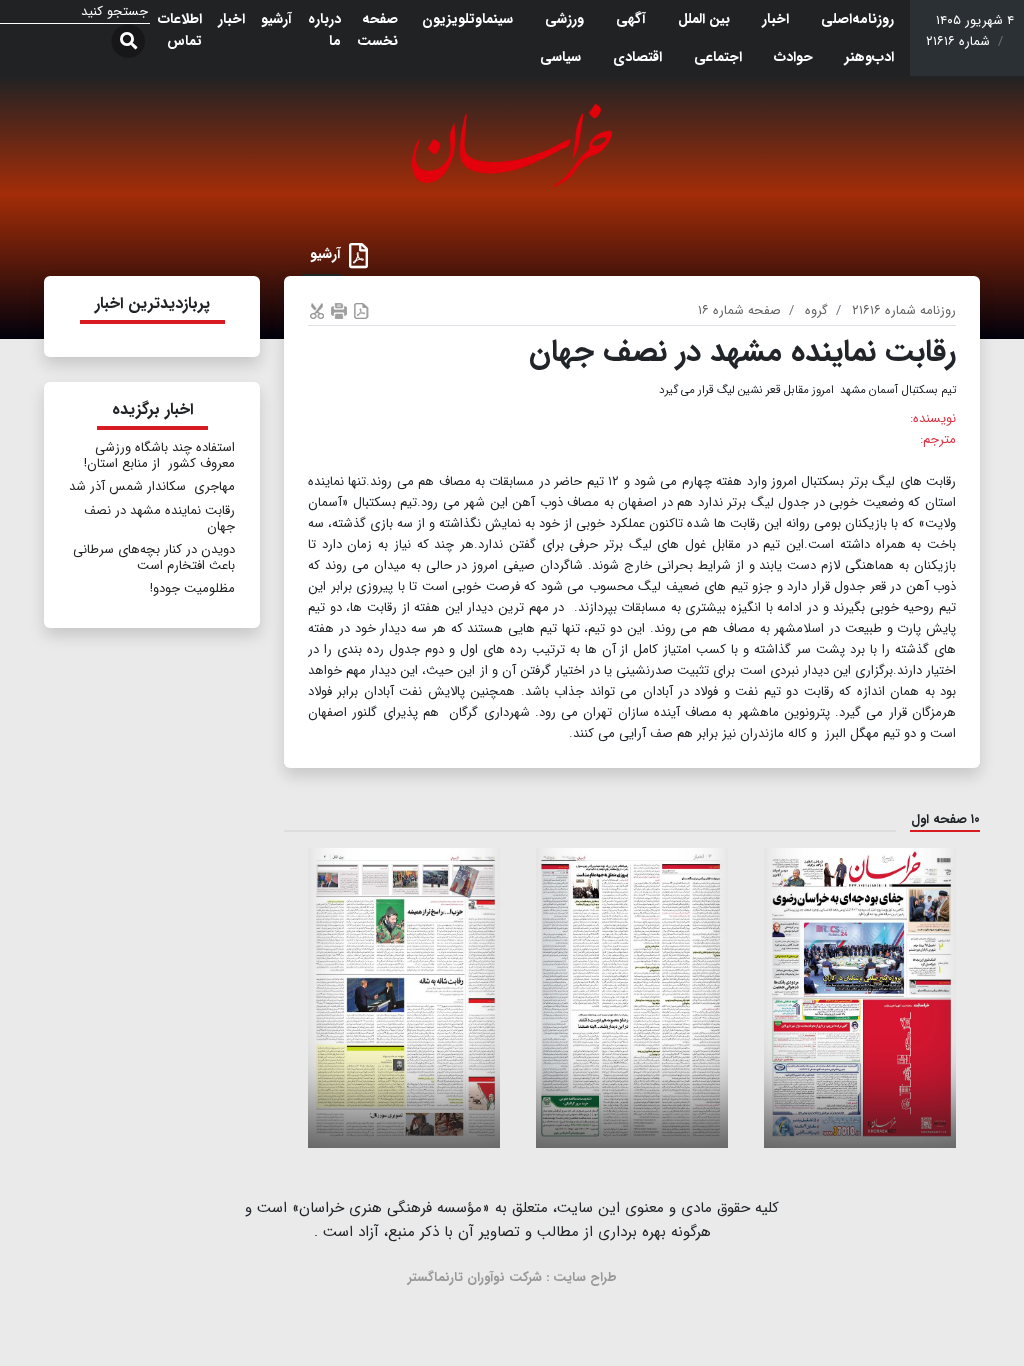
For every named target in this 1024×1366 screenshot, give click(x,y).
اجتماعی (718, 57)
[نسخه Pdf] (361, 310)
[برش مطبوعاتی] (317, 310)
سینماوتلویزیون (467, 19)
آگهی (631, 19)
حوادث (793, 57)
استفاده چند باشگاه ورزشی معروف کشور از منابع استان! (159, 455)
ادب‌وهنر (869, 57)
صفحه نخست (377, 30)
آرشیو (276, 19)
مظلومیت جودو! (192, 588)
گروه (816, 310)
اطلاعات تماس (180, 30)
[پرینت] (339, 310)
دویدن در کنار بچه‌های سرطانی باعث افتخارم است (154, 557)
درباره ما (324, 30)
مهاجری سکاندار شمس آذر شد (152, 486)
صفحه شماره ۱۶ (739, 310)
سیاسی (560, 57)
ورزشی (564, 19)
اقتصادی (637, 57)
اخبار (775, 19)
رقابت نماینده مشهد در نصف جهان (159, 518)
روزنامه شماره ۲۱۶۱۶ (904, 310)
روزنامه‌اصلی (857, 19)
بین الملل (704, 19)
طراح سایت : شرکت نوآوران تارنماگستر (512, 1277)
